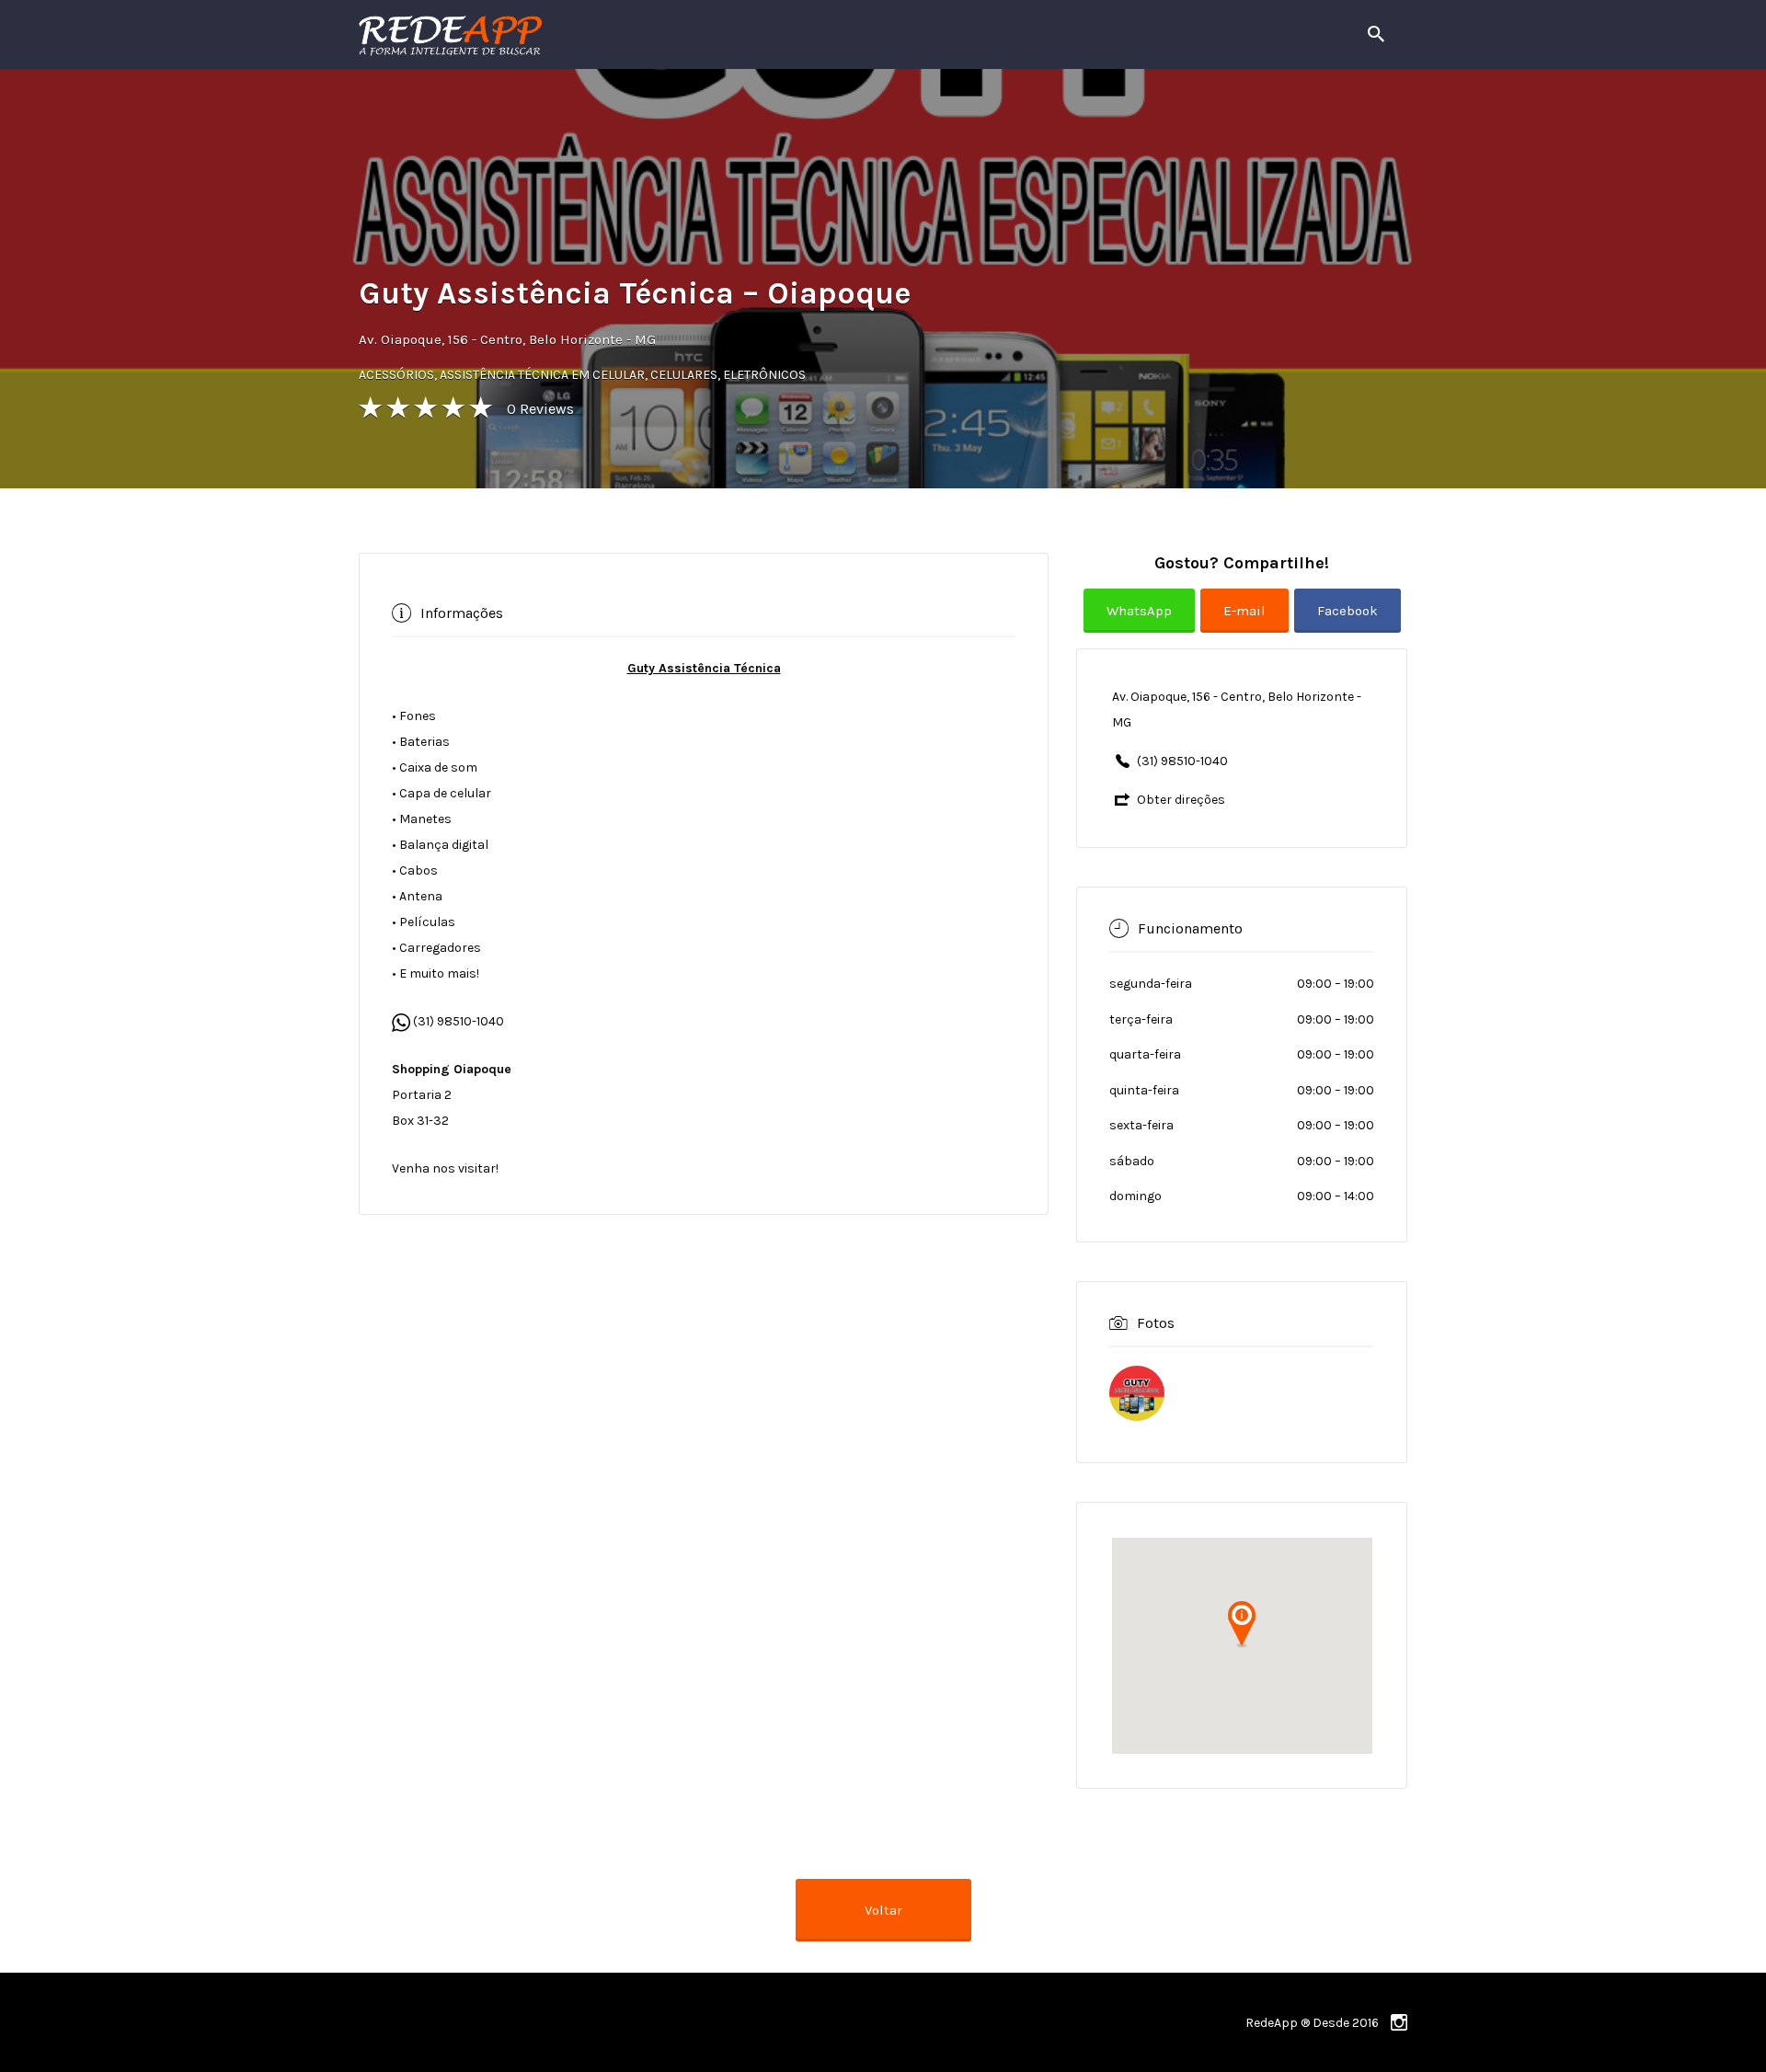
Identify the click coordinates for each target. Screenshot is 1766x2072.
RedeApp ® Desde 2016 (1312, 2023)
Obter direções (1181, 800)
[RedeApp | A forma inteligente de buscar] (648, 34)
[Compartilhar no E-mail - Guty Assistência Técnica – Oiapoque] (1247, 625)
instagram (1399, 2022)
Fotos (1156, 1323)
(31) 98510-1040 (457, 1021)
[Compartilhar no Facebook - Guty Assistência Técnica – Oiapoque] (1347, 625)
